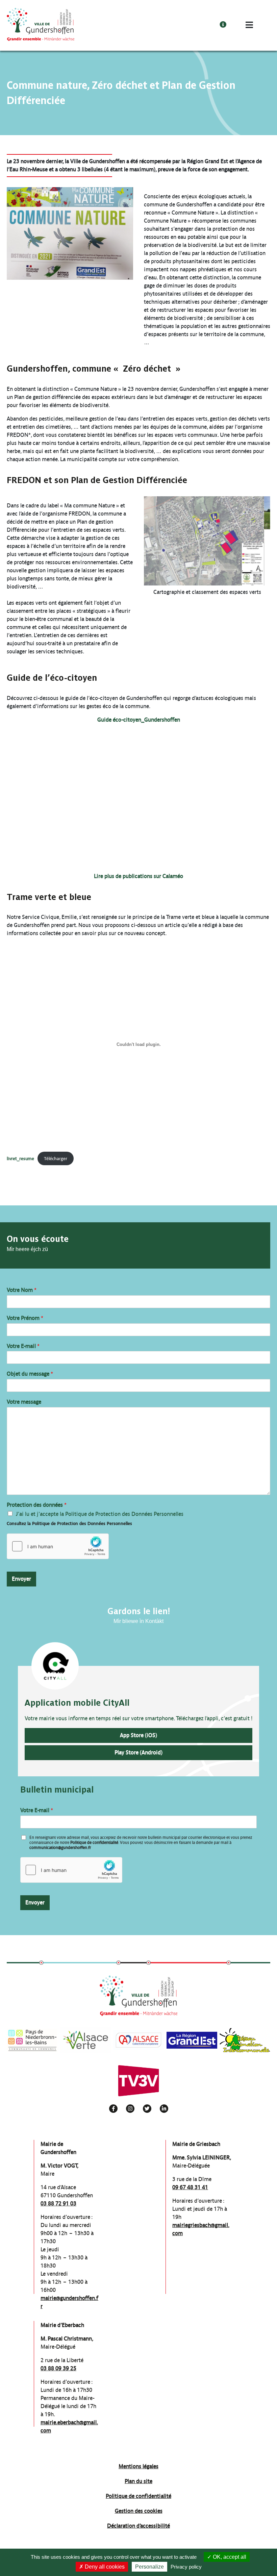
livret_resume (20, 1159)
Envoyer (21, 1579)
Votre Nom (22, 1290)
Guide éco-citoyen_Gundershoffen (139, 720)
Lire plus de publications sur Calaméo (138, 876)
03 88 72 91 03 (58, 2204)
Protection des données (37, 1505)
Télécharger (56, 1159)
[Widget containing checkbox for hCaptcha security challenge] (58, 1546)
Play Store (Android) (138, 1753)
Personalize (149, 2567)
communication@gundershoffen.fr (60, 1848)
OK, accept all (229, 2557)
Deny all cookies (104, 2567)
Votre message (24, 1402)
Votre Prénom (25, 1318)
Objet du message (30, 1374)
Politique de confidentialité (94, 1843)
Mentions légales (138, 2466)
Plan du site (138, 2481)
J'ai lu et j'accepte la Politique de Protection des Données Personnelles (100, 1514)
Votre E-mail (23, 1346)
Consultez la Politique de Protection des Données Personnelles (69, 1523)
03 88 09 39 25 (58, 2368)
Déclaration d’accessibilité (138, 2526)
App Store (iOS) (138, 1735)
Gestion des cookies (139, 2511)
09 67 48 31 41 (190, 2187)
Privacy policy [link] (186, 2567)
